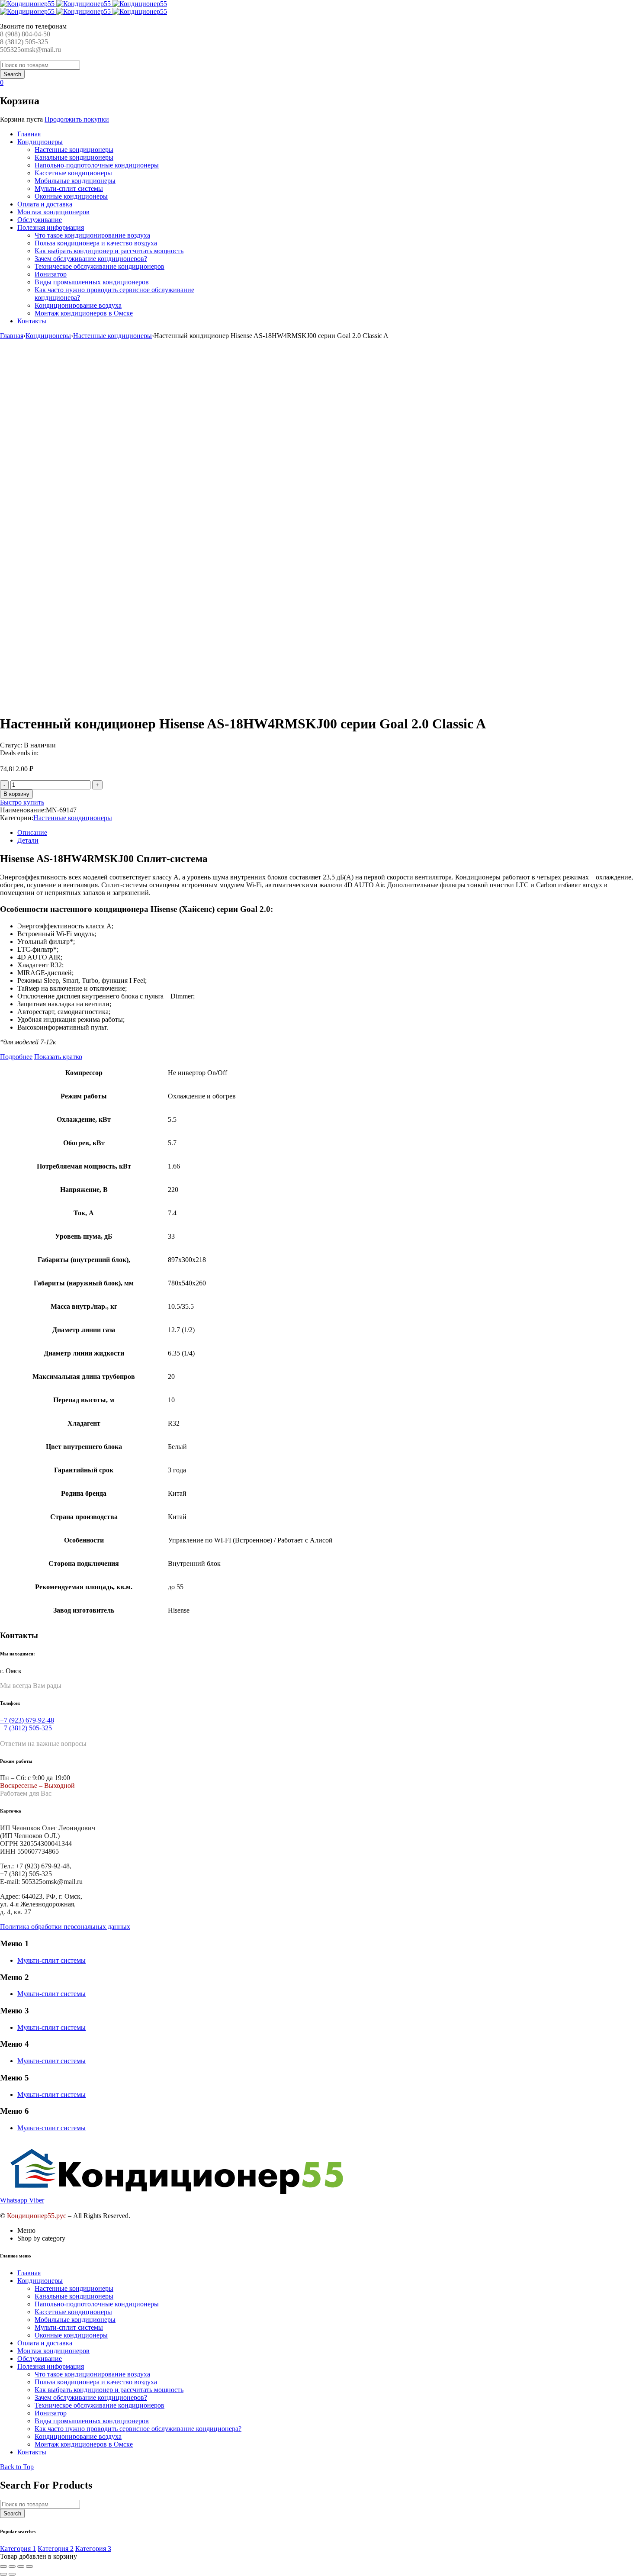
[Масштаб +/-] (29, 2566)
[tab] (327, 833)
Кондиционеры (48, 336)
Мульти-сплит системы (51, 1960)
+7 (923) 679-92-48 (27, 1720)
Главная (12, 336)
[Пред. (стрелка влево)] (3, 2574)
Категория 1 (18, 2549)
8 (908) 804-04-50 (25, 34)
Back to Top (17, 2467)
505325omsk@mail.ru (31, 50)
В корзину (16, 794)
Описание (32, 832)
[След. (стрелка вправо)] (12, 2574)
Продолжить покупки (77, 119)
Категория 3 (93, 2549)
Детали (28, 840)
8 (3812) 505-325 (24, 42)
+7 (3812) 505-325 (26, 1728)
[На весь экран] (21, 2566)
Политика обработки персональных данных (65, 1927)
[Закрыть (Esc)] (3, 2566)
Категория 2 (56, 2549)
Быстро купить (22, 802)
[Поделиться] (12, 2566)
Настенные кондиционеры (112, 336)
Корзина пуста (21, 119)
